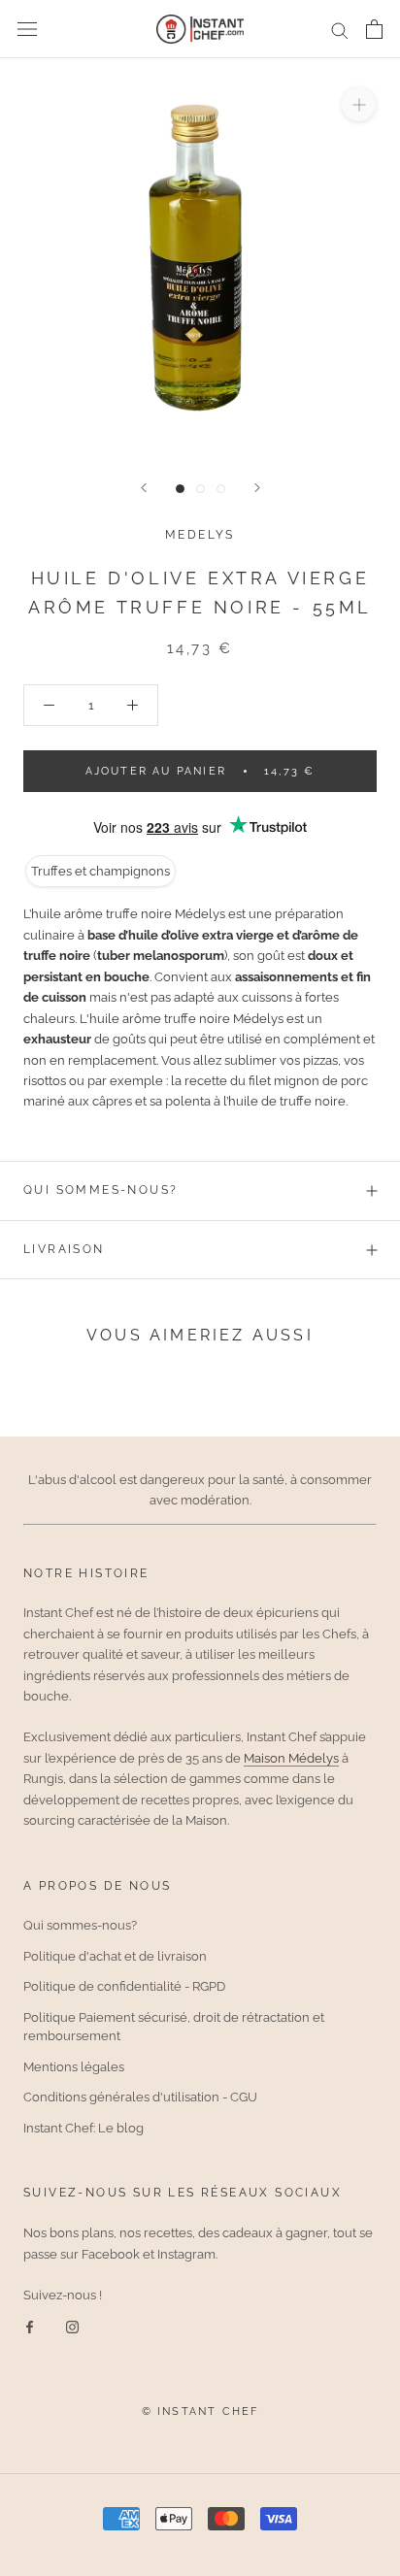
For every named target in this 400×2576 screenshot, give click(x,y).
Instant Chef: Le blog (83, 2128)
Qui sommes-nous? (100, 1190)
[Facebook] (30, 2326)
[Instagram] (72, 2326)
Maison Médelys (291, 1758)
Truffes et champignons (100, 871)
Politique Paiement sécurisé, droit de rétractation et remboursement (174, 2027)
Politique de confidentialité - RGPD (124, 1986)
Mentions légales (74, 2067)
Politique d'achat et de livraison (115, 1956)
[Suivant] (257, 488)
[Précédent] (144, 488)
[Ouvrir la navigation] (27, 30)
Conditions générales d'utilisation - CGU (140, 2097)
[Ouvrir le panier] (374, 29)
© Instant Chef (200, 2411)
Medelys (200, 535)
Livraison (64, 1249)
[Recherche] (340, 30)
